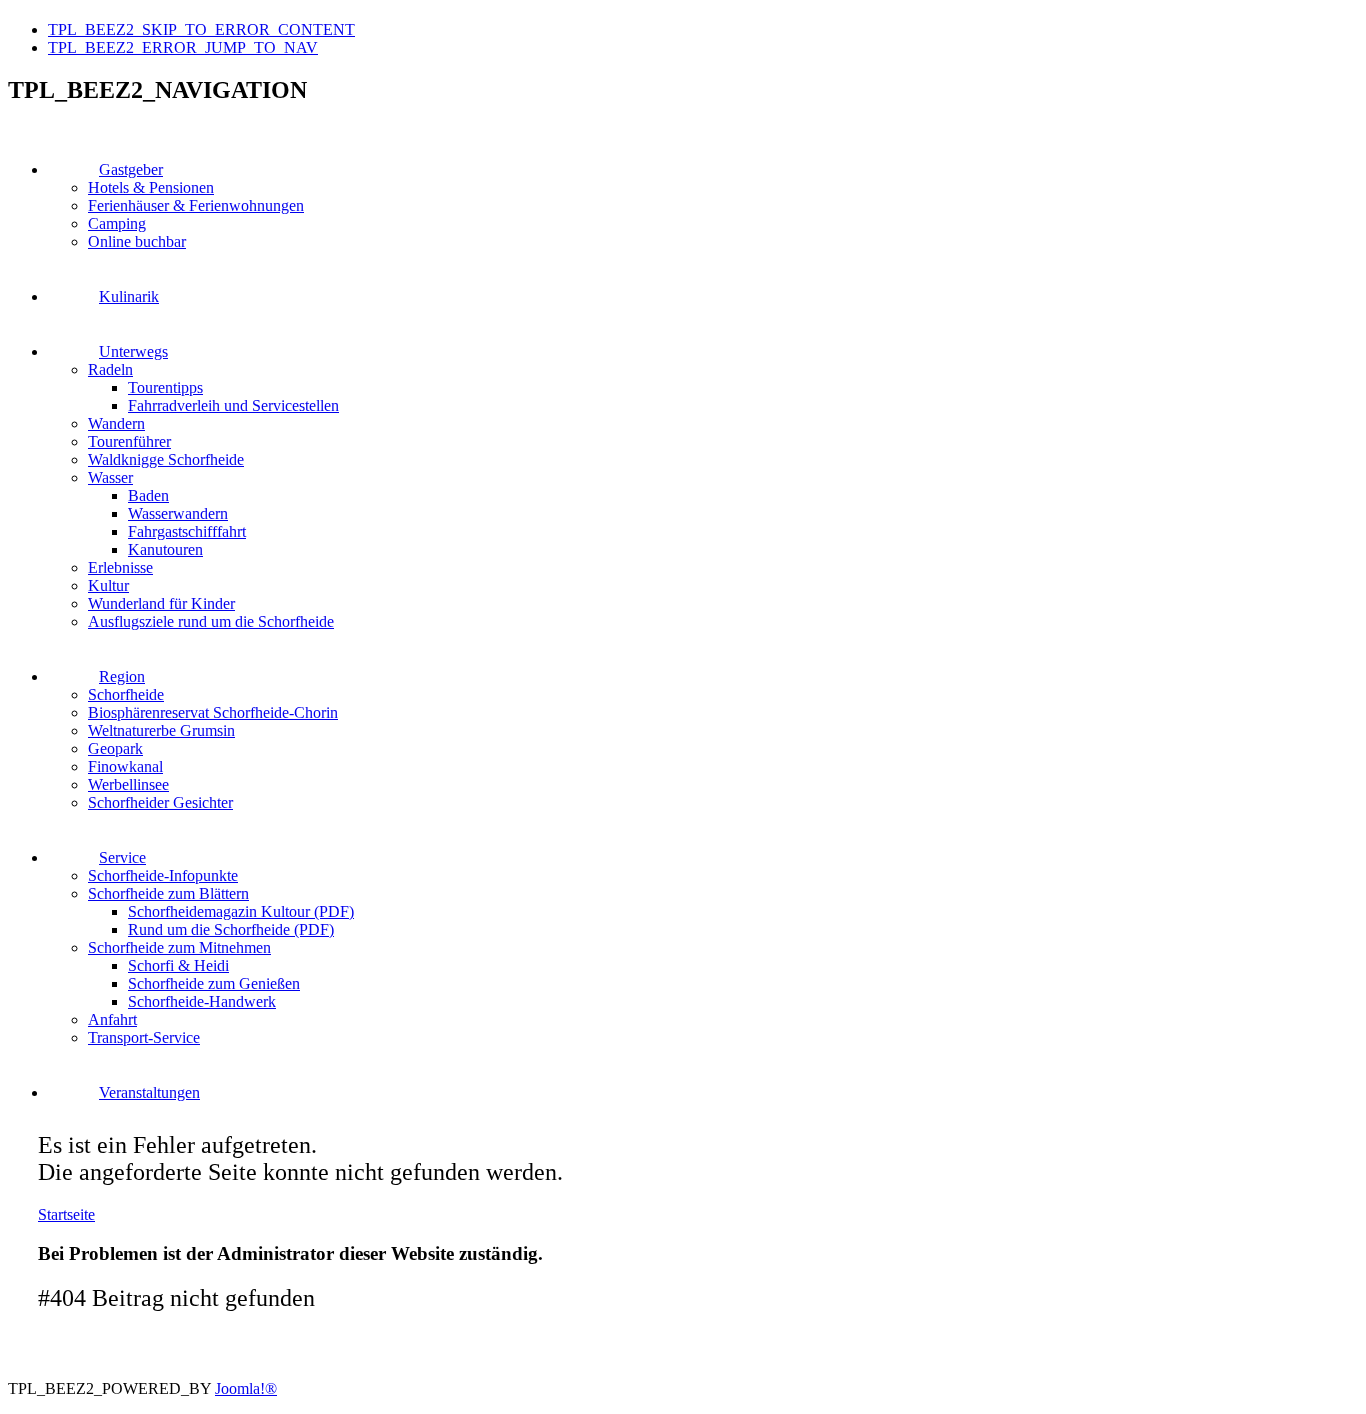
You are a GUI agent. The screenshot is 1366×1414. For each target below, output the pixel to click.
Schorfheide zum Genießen (214, 983)
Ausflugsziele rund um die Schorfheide (211, 621)
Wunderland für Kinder (161, 603)
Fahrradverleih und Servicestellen (233, 405)
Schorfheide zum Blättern (168, 893)
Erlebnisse (120, 567)
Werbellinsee (128, 784)
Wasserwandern (178, 513)
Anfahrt (112, 1019)
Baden (148, 495)
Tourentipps (165, 387)
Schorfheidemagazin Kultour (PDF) (241, 911)
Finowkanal (125, 766)
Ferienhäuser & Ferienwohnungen (196, 205)
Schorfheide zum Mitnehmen (179, 947)
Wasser (110, 477)
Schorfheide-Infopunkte (163, 875)
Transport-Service (144, 1037)
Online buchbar (137, 241)
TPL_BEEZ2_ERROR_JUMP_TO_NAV (183, 47)
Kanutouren (165, 549)
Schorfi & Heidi (178, 965)
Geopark (115, 748)
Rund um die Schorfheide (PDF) (231, 929)
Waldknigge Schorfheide (166, 459)
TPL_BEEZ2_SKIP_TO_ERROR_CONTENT (201, 29)
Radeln (110, 369)
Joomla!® (246, 1388)
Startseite (66, 1214)
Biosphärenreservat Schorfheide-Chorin (213, 712)
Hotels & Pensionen (151, 187)
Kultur (108, 585)
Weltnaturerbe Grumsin (161, 730)
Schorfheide (126, 694)
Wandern (116, 423)
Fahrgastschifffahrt (187, 531)
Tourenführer (129, 441)
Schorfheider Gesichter (160, 802)
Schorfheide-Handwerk (202, 1001)
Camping (117, 223)
